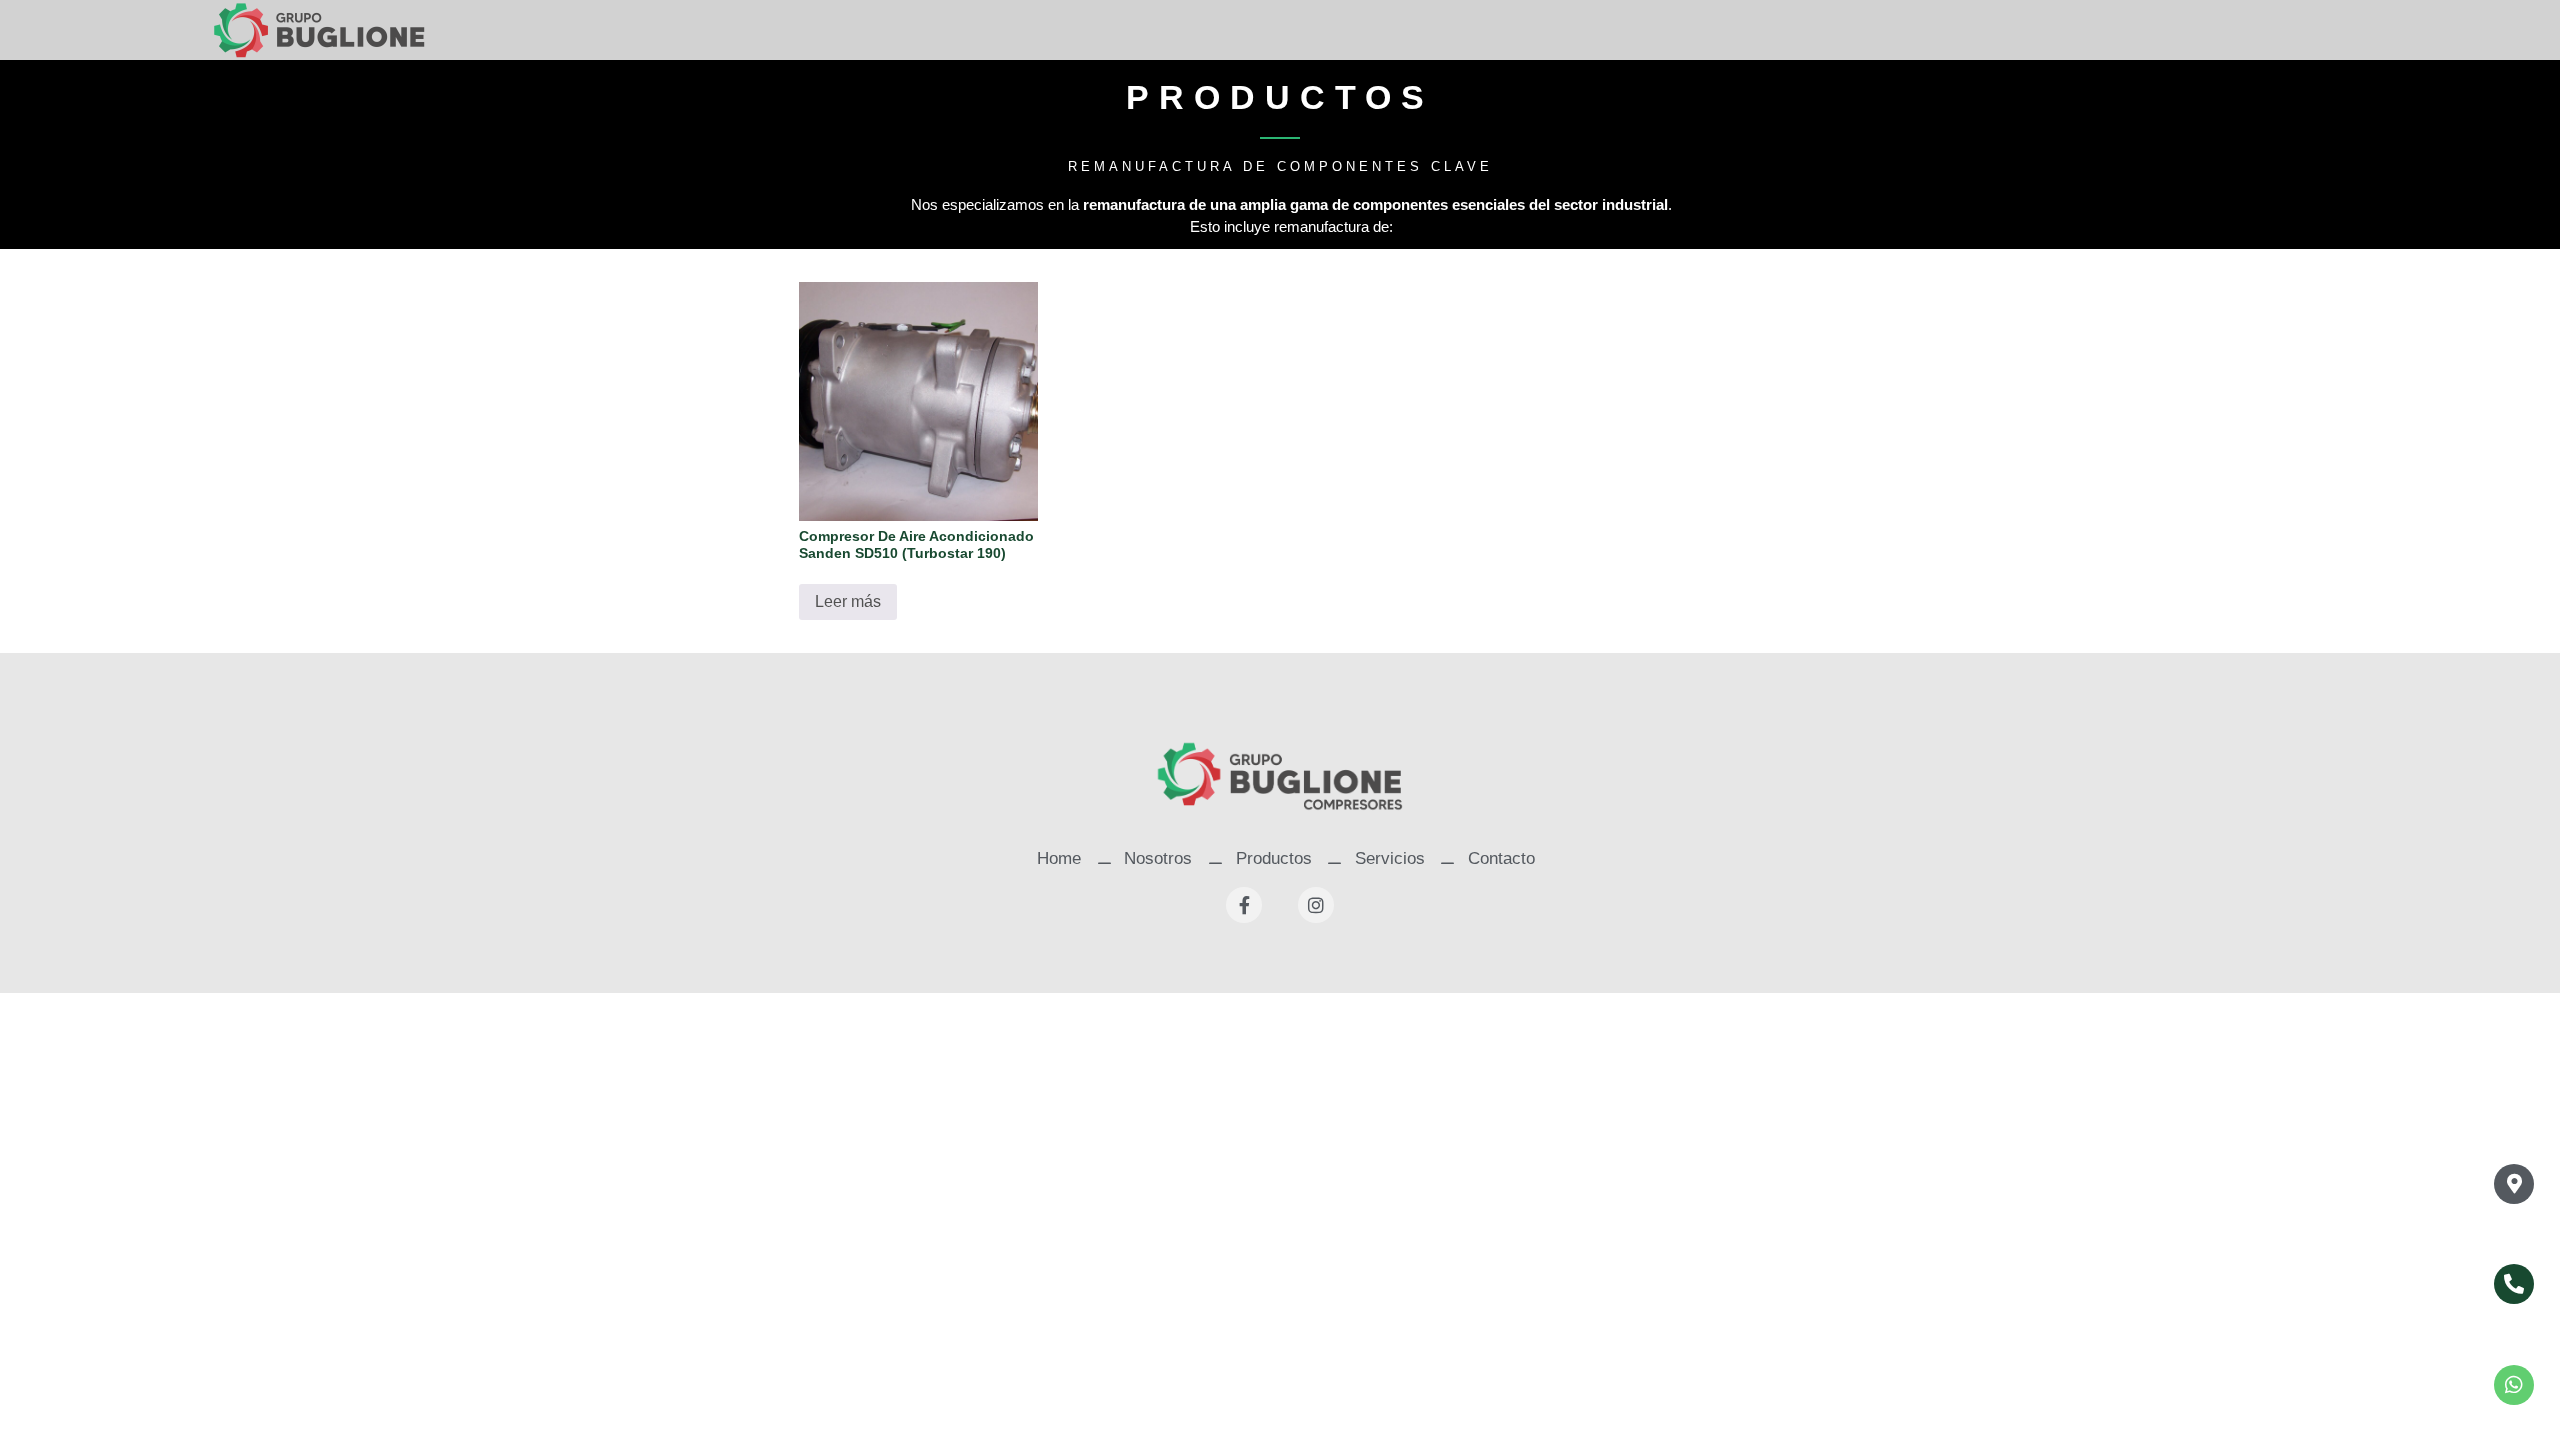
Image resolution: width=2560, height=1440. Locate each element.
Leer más (848, 601)
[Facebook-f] (1244, 905)
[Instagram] (1316, 905)
